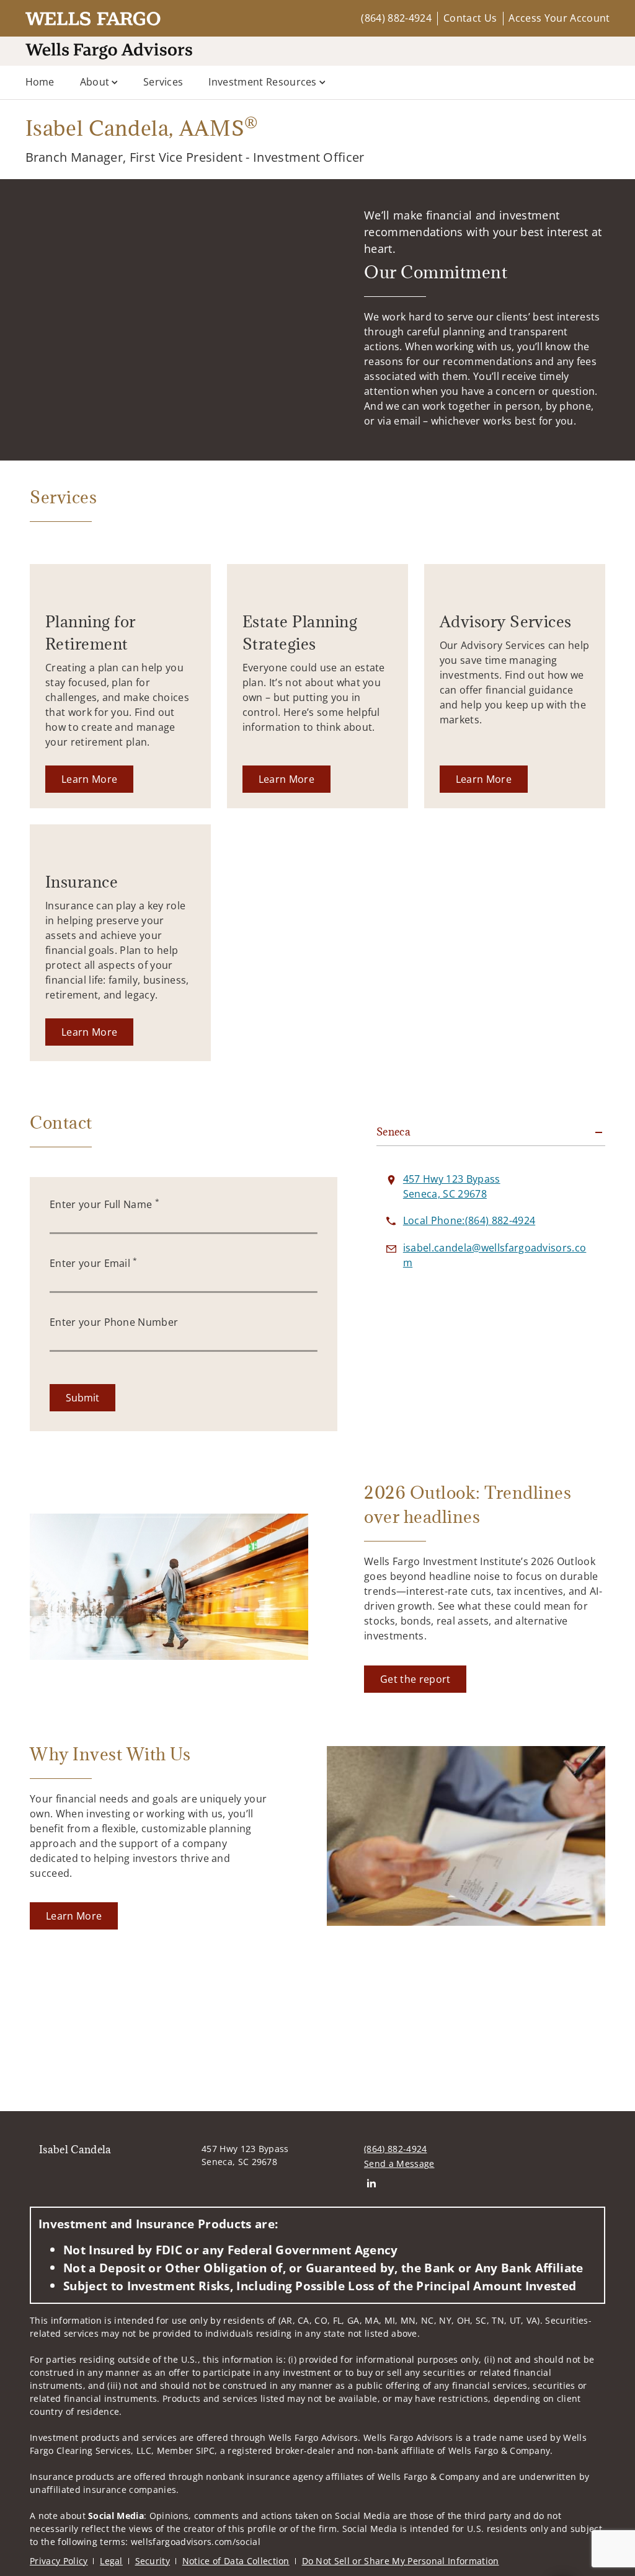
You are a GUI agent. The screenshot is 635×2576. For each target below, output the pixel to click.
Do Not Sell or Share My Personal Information (401, 2561)
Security (153, 2561)
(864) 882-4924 (396, 18)
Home (40, 82)
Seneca (393, 1132)
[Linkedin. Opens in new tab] (371, 2183)
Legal (111, 2561)
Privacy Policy (59, 2561)
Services (163, 82)
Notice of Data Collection (236, 2561)
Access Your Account (559, 18)
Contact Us (470, 18)
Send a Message (399, 2164)
